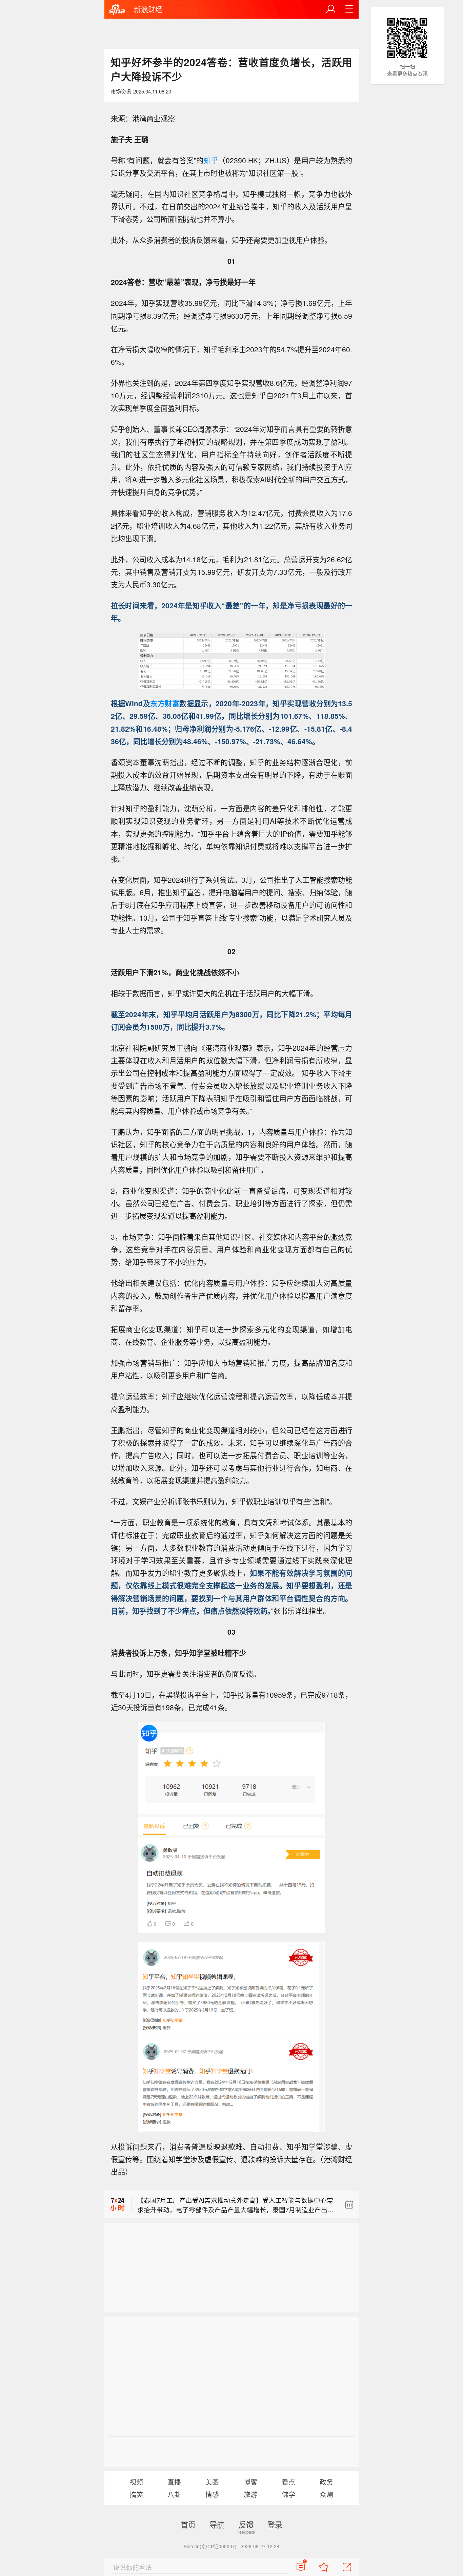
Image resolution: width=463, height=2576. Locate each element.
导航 (217, 2524)
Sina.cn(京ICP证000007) (210, 2546)
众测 (326, 2494)
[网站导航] (349, 9)
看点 (288, 2482)
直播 (174, 2482)
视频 (136, 2482)
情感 (212, 2494)
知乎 (211, 160)
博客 (250, 2482)
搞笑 (136, 2494)
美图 (212, 2482)
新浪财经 (148, 9)
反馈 (246, 2524)
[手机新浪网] (117, 10)
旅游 (250, 2494)
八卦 (174, 2494)
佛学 (288, 2494)
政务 (326, 2482)
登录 (275, 2524)
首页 (188, 2524)
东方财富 (165, 703)
